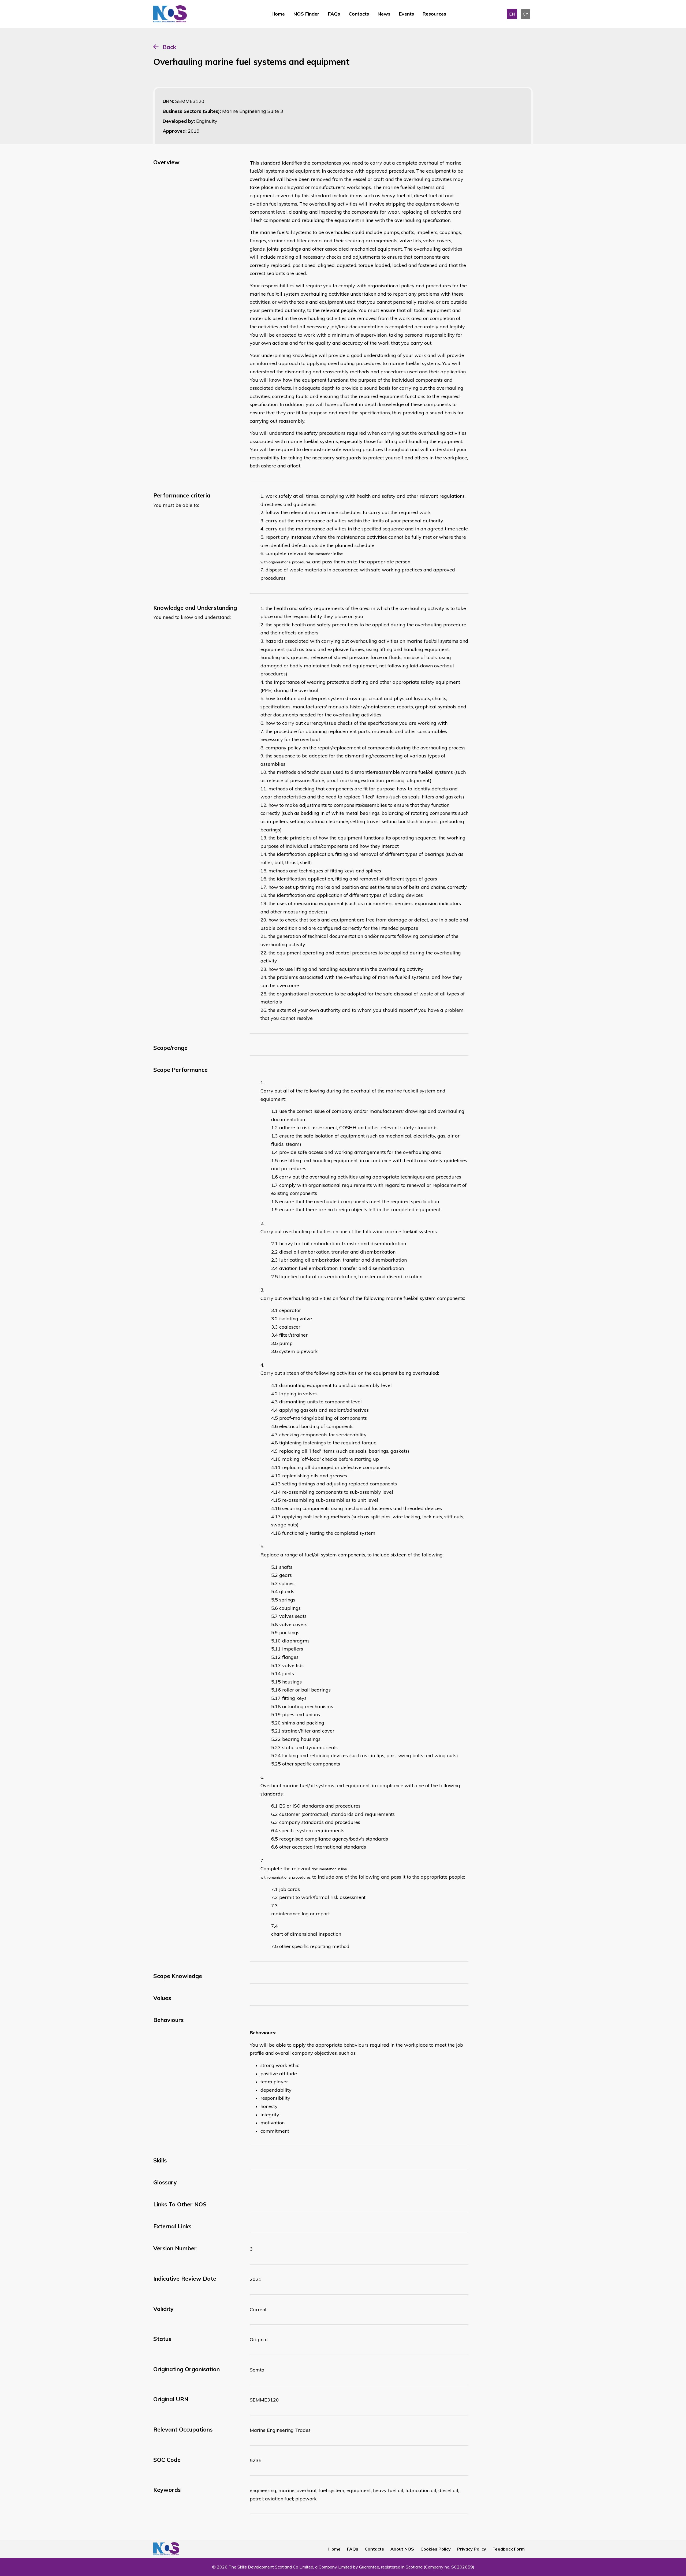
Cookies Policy (436, 2549)
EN (512, 14)
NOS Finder (306, 14)
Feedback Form (509, 2549)
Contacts (359, 14)
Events (407, 14)
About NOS (402, 2549)
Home (278, 14)
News (384, 14)
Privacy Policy (472, 2549)
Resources (434, 14)
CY (525, 14)
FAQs (334, 14)
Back (169, 47)
